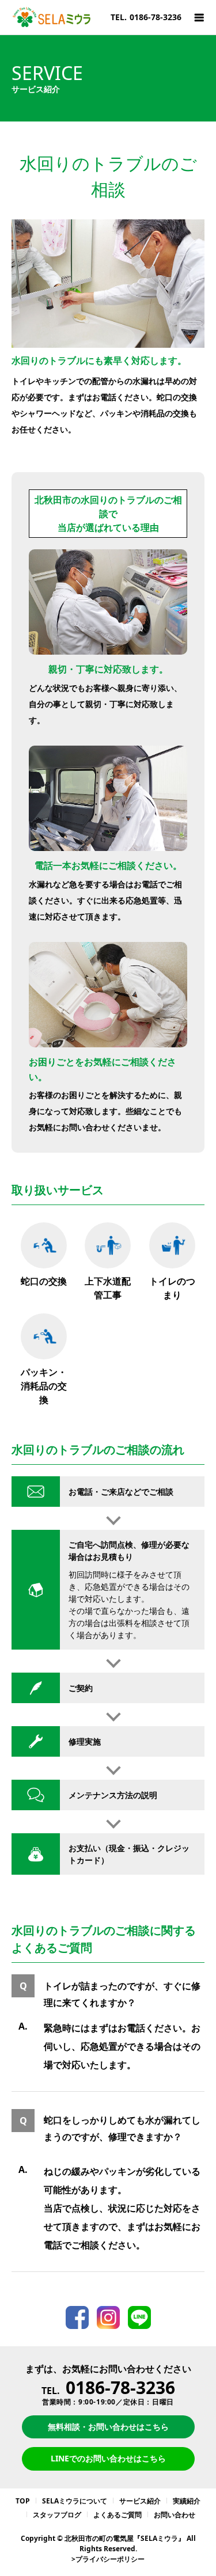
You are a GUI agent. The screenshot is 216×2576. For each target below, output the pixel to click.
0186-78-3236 (120, 2387)
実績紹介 (187, 2501)
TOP (23, 2501)
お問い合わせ (175, 2515)
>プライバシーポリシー (108, 2559)
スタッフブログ (57, 2515)
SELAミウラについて (75, 2501)
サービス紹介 (140, 2501)
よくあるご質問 (118, 2515)
